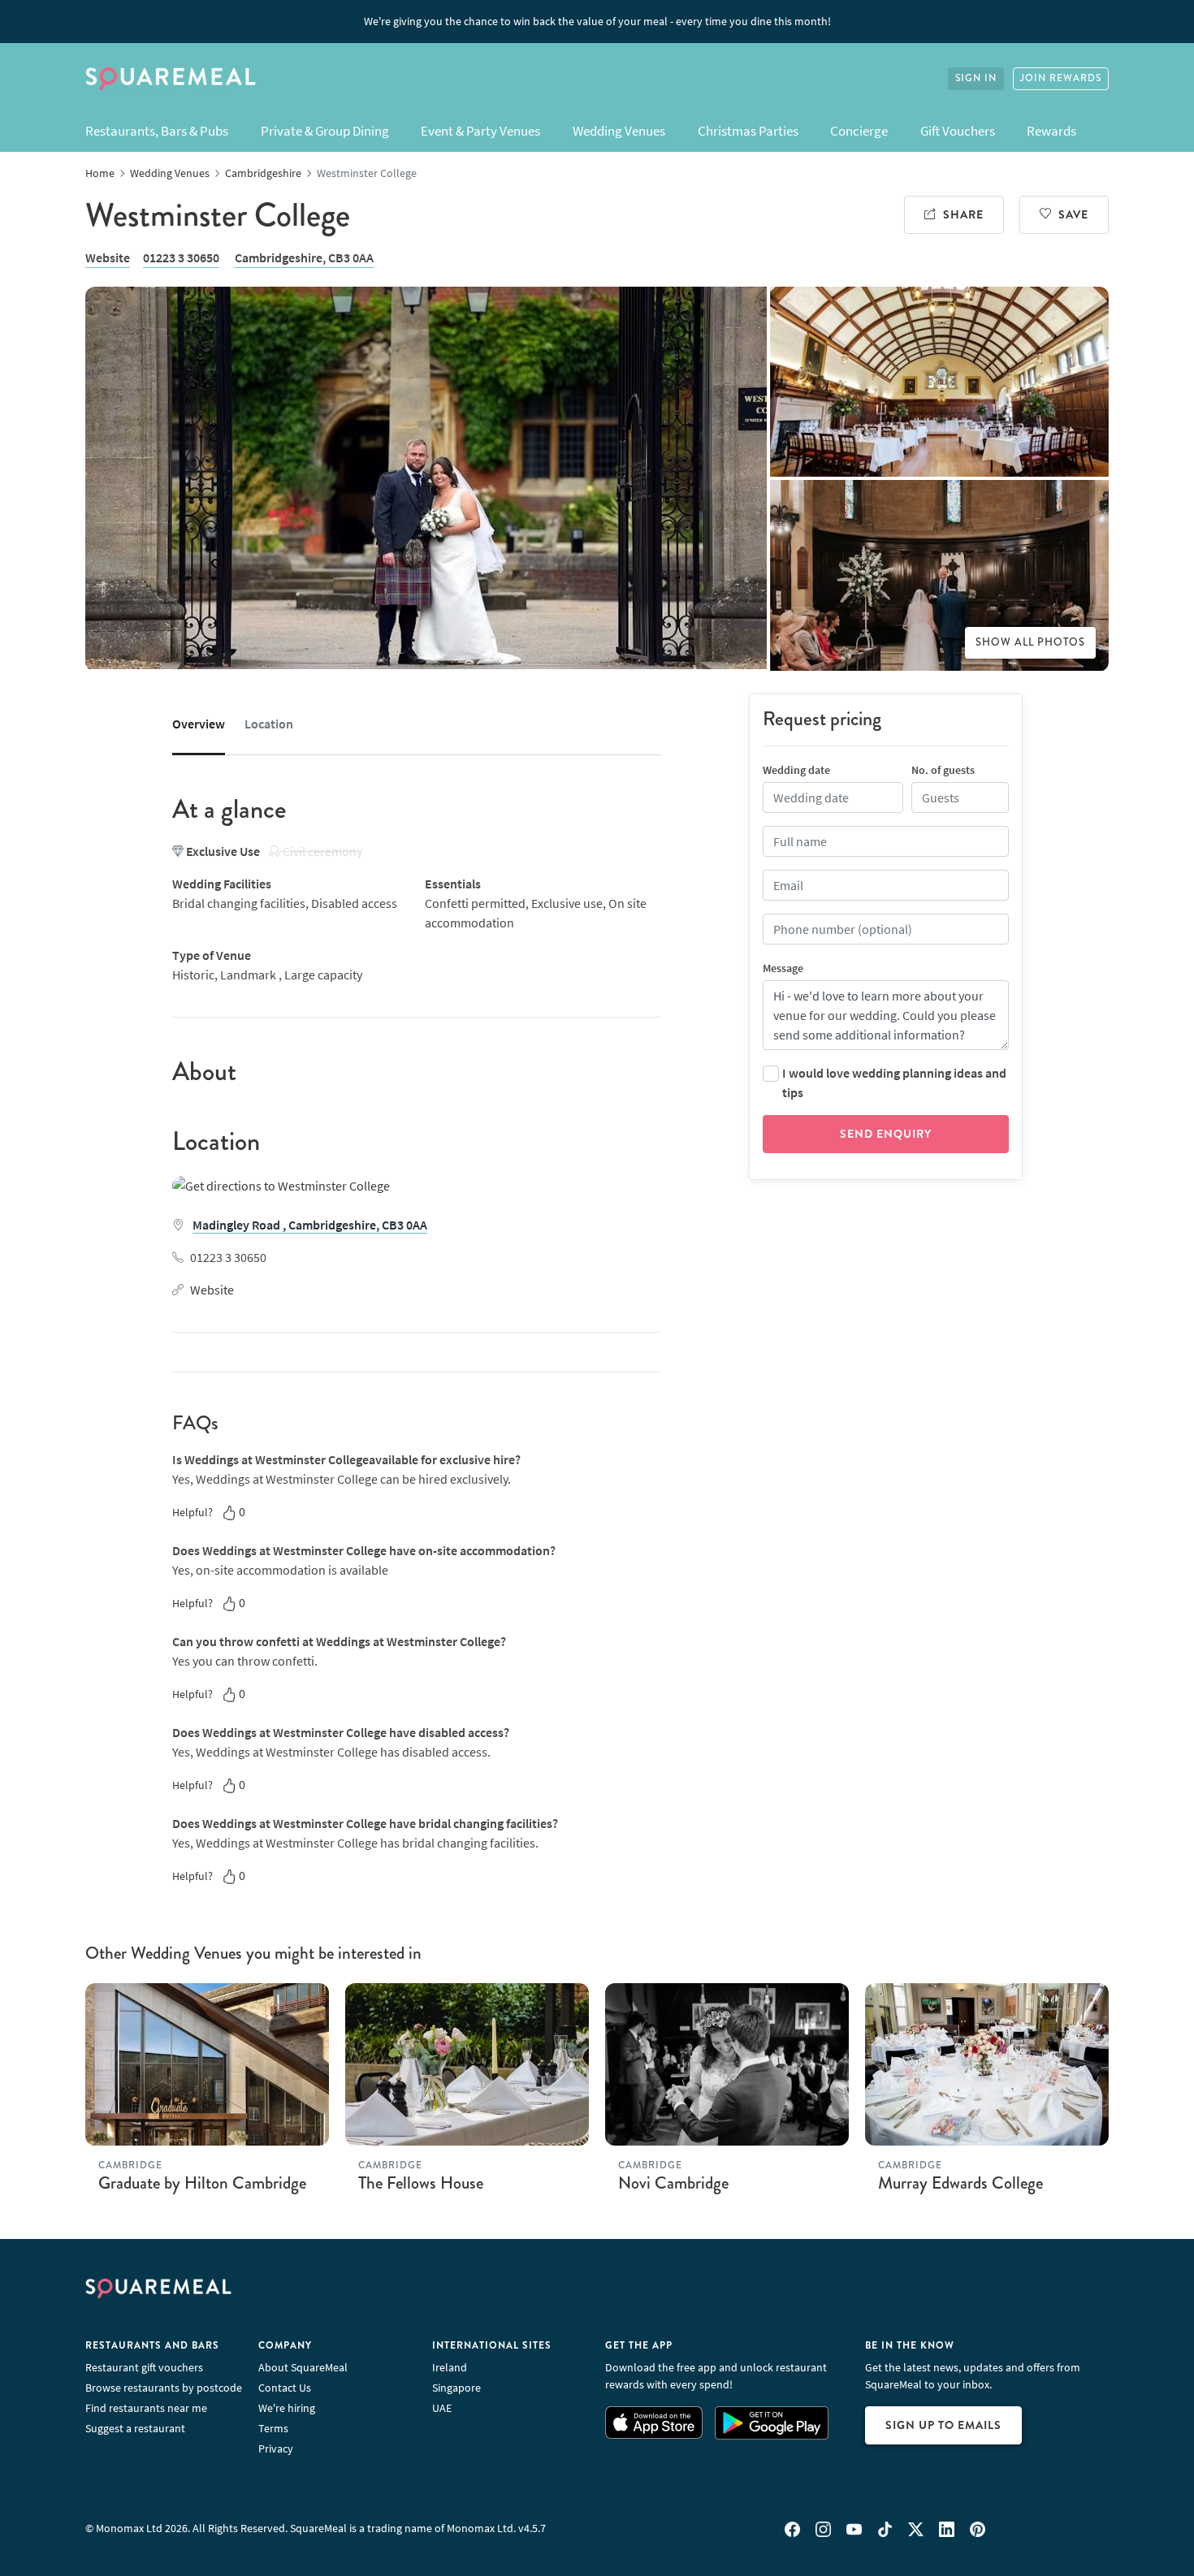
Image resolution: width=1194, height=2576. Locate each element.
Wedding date (796, 770)
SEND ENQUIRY (886, 1134)
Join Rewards (1061, 78)
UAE (442, 2408)
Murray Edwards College (960, 2183)
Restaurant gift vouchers (144, 2367)
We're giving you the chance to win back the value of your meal (597, 21)
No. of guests (943, 770)
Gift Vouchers (958, 131)
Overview (199, 724)
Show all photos (1030, 642)
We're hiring (287, 2408)
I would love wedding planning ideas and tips (894, 1083)
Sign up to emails (943, 2425)
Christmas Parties (748, 131)
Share (963, 214)
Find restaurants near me (146, 2408)
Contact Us (285, 2388)
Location (269, 724)
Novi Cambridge (673, 2183)
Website (108, 257)
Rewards (1051, 131)
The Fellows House (421, 2183)
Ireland (450, 2367)
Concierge (859, 131)
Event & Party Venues (480, 131)
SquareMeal (171, 79)
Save (1073, 214)
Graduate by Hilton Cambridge (202, 2183)
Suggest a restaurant (135, 2428)
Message (783, 968)
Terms (273, 2428)
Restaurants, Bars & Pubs (157, 131)
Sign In (976, 78)
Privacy (276, 2448)
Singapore (456, 2388)
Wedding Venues (619, 131)
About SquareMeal (303, 2367)
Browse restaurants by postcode (164, 2388)
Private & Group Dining (325, 131)
